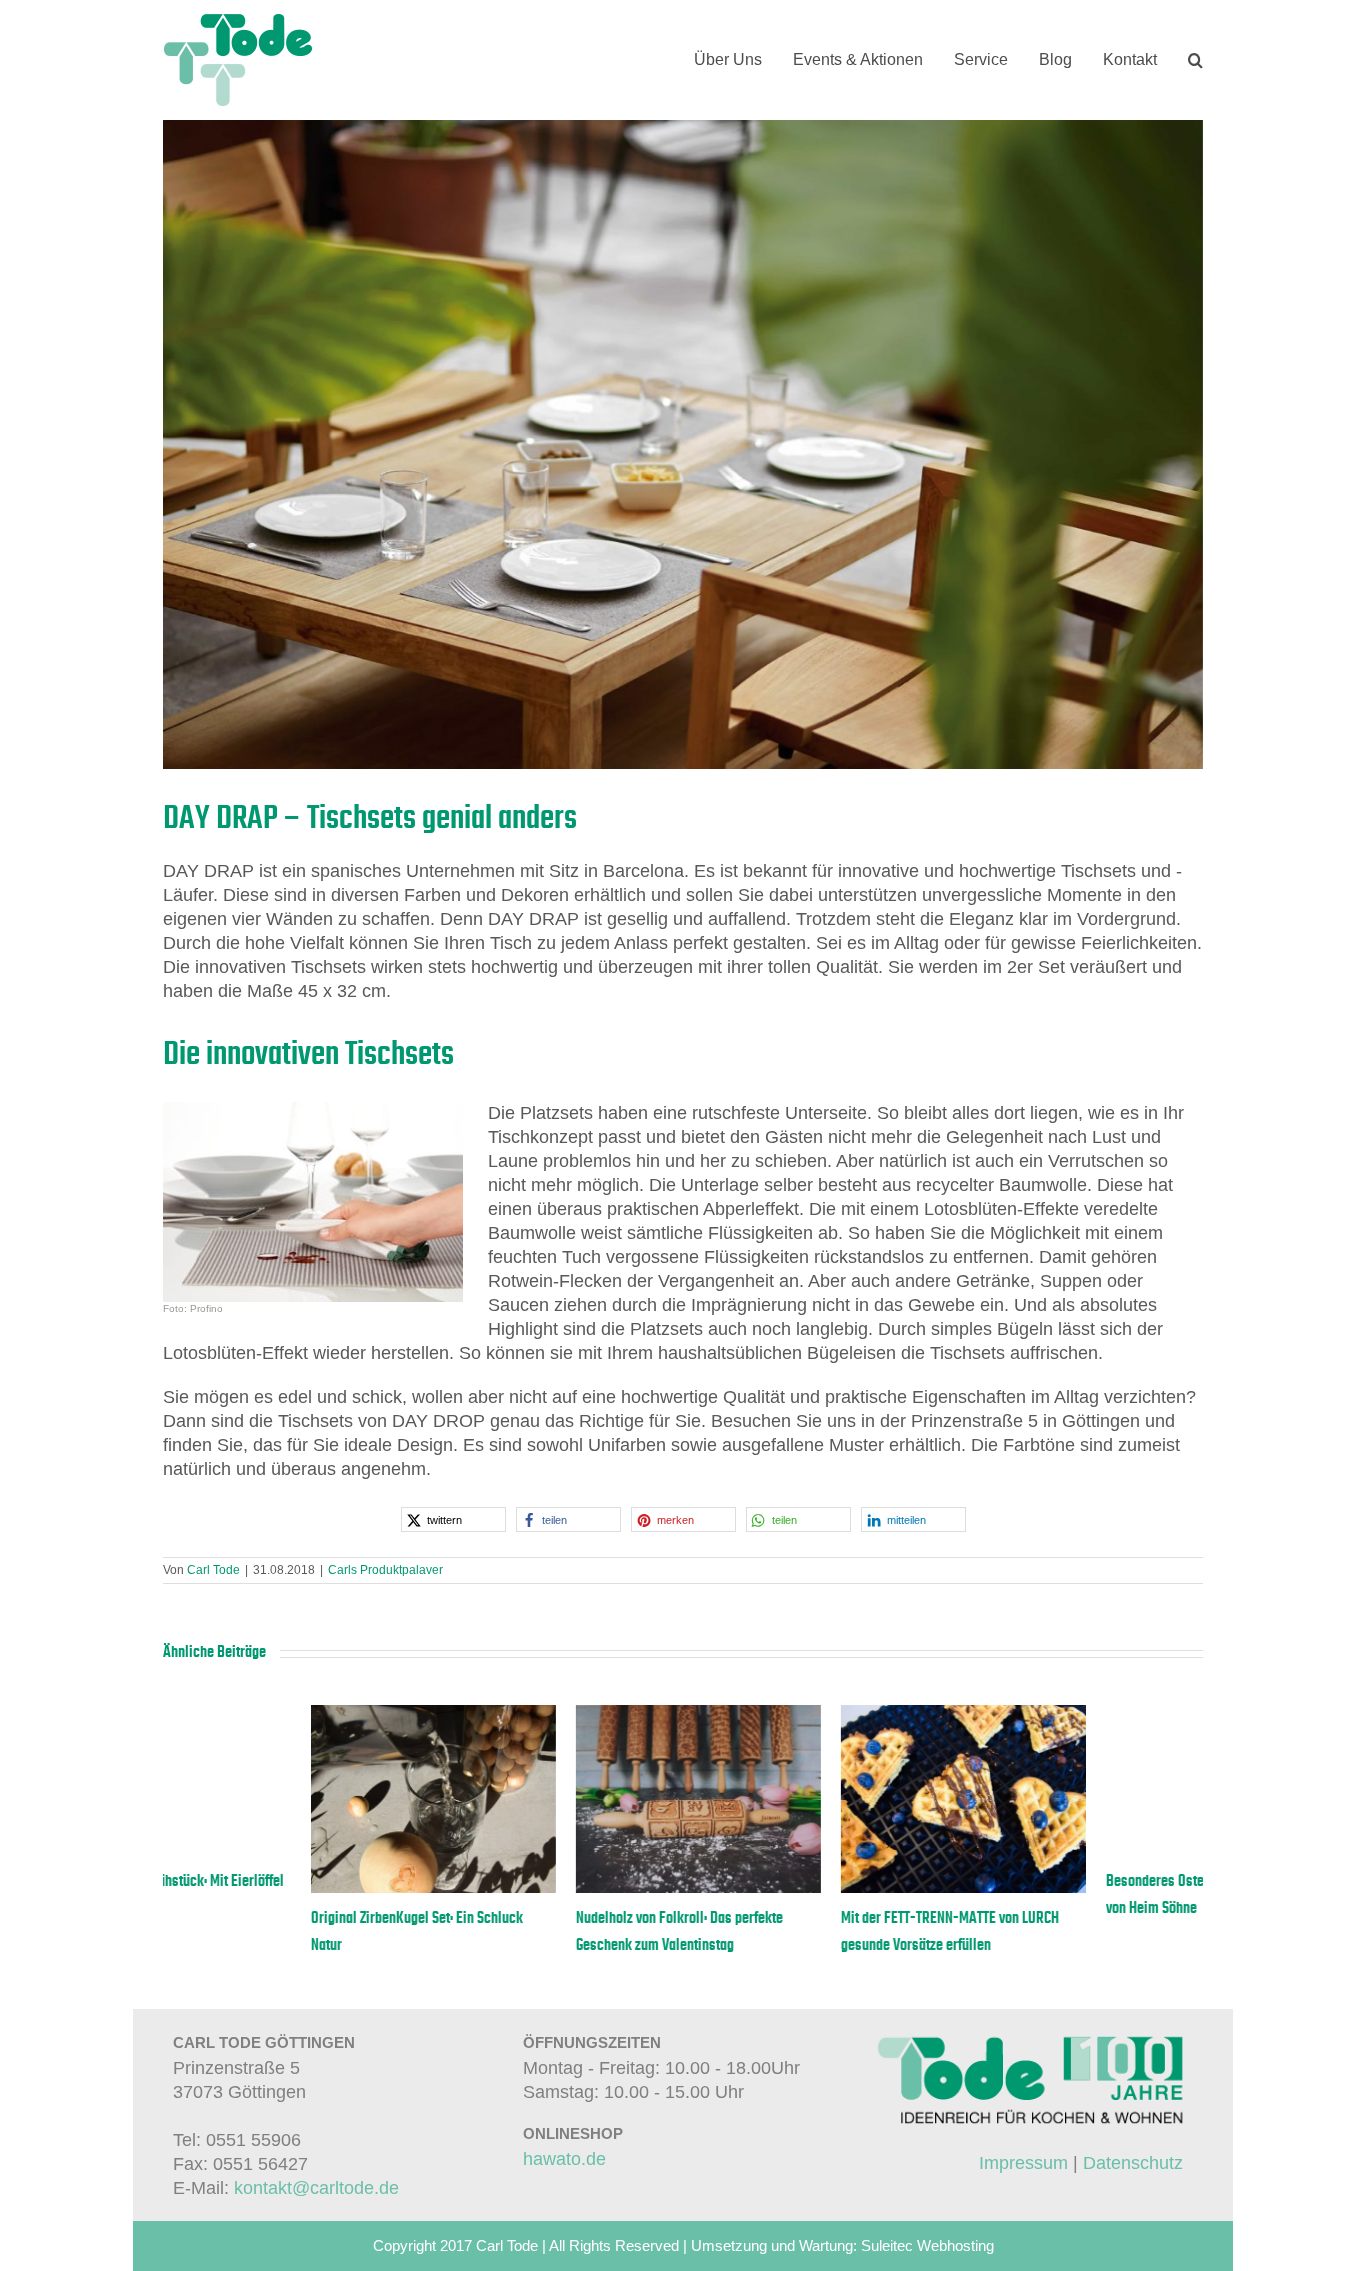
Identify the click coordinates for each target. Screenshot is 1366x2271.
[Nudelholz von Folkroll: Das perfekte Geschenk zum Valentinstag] (815, 1715)
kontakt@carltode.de (316, 2188)
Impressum (1023, 2163)
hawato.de (564, 2159)
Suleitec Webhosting (927, 2245)
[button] (1195, 60)
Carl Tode (213, 1570)
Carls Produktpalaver (385, 1570)
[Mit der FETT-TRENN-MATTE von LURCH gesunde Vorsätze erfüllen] (1080, 1715)
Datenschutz (1133, 2163)
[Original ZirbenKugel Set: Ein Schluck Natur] (550, 1715)
